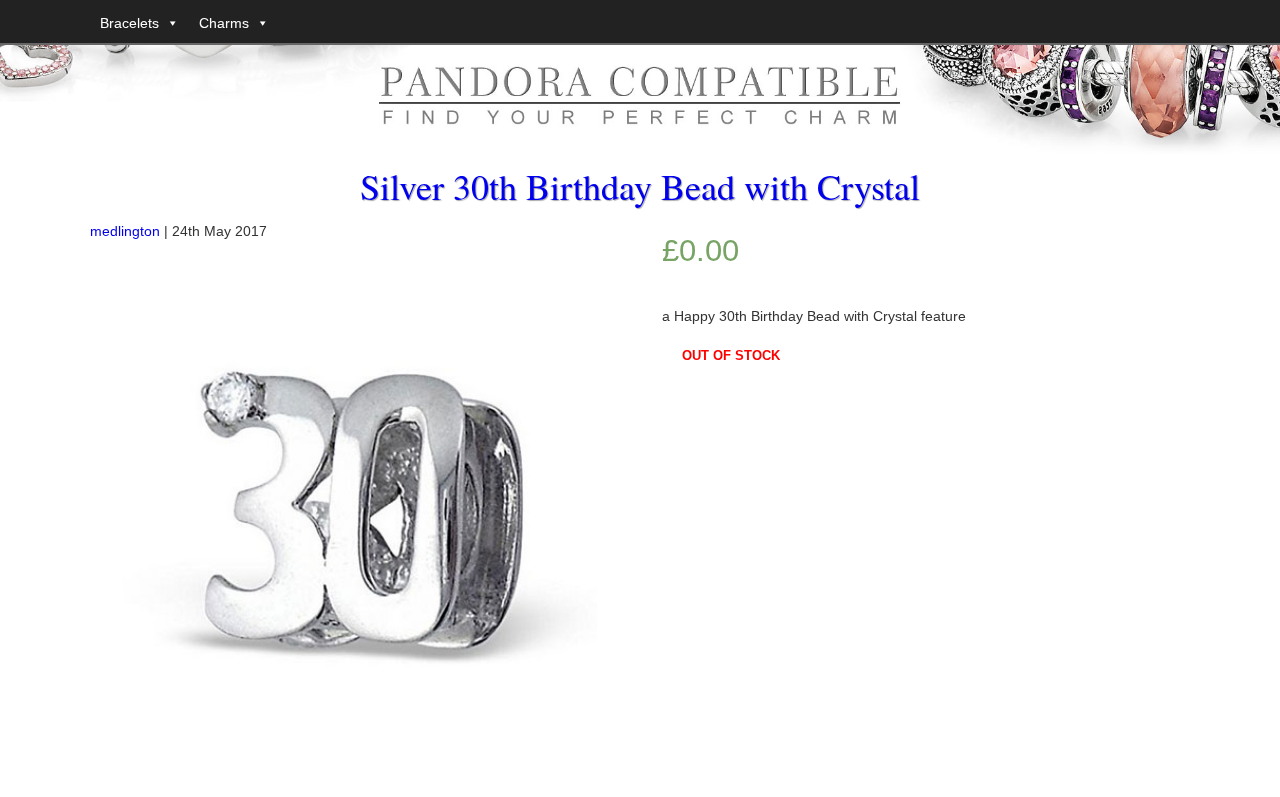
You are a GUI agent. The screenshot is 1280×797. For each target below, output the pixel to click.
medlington (125, 231)
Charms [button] (224, 23)
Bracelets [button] (129, 23)
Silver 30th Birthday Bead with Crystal (640, 186)
